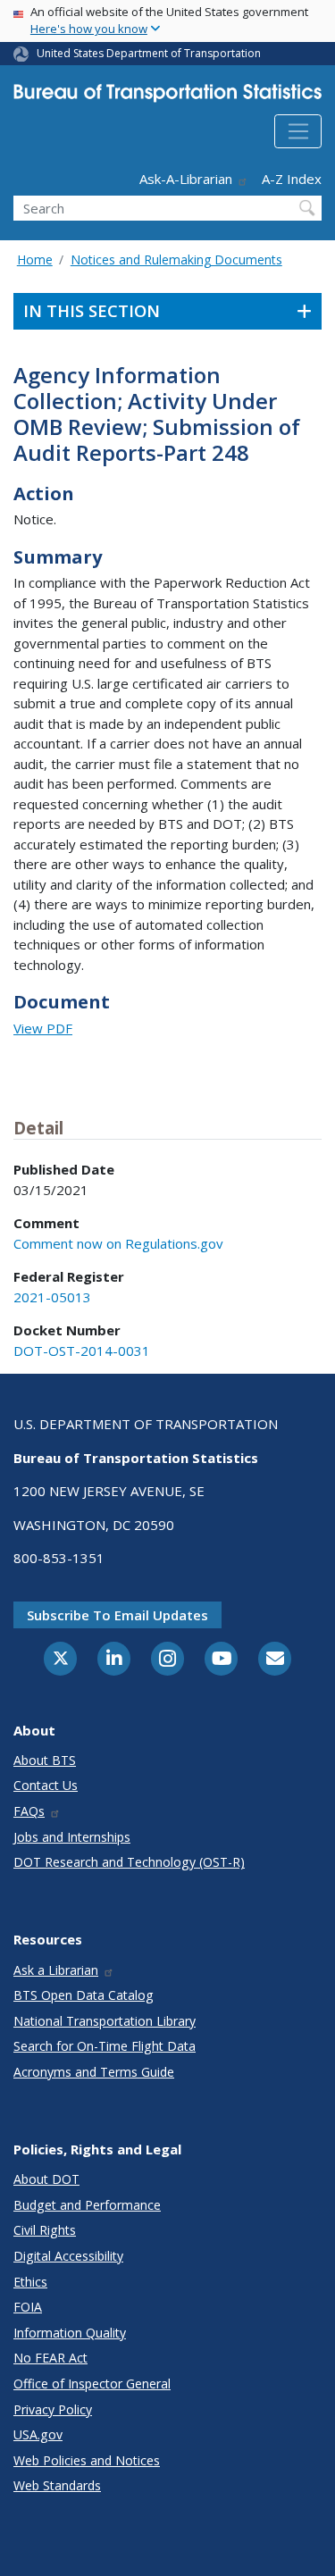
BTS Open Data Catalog (84, 1995)
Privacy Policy (53, 2409)
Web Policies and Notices (87, 2460)
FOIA (28, 2307)
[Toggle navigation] (298, 131)
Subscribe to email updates (117, 1615)
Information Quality (70, 2333)
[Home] (167, 96)
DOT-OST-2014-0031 (82, 1351)
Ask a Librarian (56, 1970)
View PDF (43, 1028)
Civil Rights (45, 2230)
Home (35, 259)
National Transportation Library (105, 2021)
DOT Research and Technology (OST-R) (129, 1862)
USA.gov (38, 2434)
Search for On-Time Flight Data (105, 2046)
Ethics (30, 2282)
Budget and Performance (87, 2205)
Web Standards (57, 2485)
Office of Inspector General (92, 2384)
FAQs (29, 1811)
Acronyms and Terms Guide (94, 2072)
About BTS (45, 1760)
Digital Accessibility (68, 2256)
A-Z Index (292, 179)
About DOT (46, 2179)
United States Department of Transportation (149, 53)
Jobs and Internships (72, 1837)
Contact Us (46, 1785)
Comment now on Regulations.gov (118, 1243)
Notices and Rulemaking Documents (176, 259)
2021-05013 (52, 1297)
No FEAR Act (50, 2358)
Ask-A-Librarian (186, 179)
